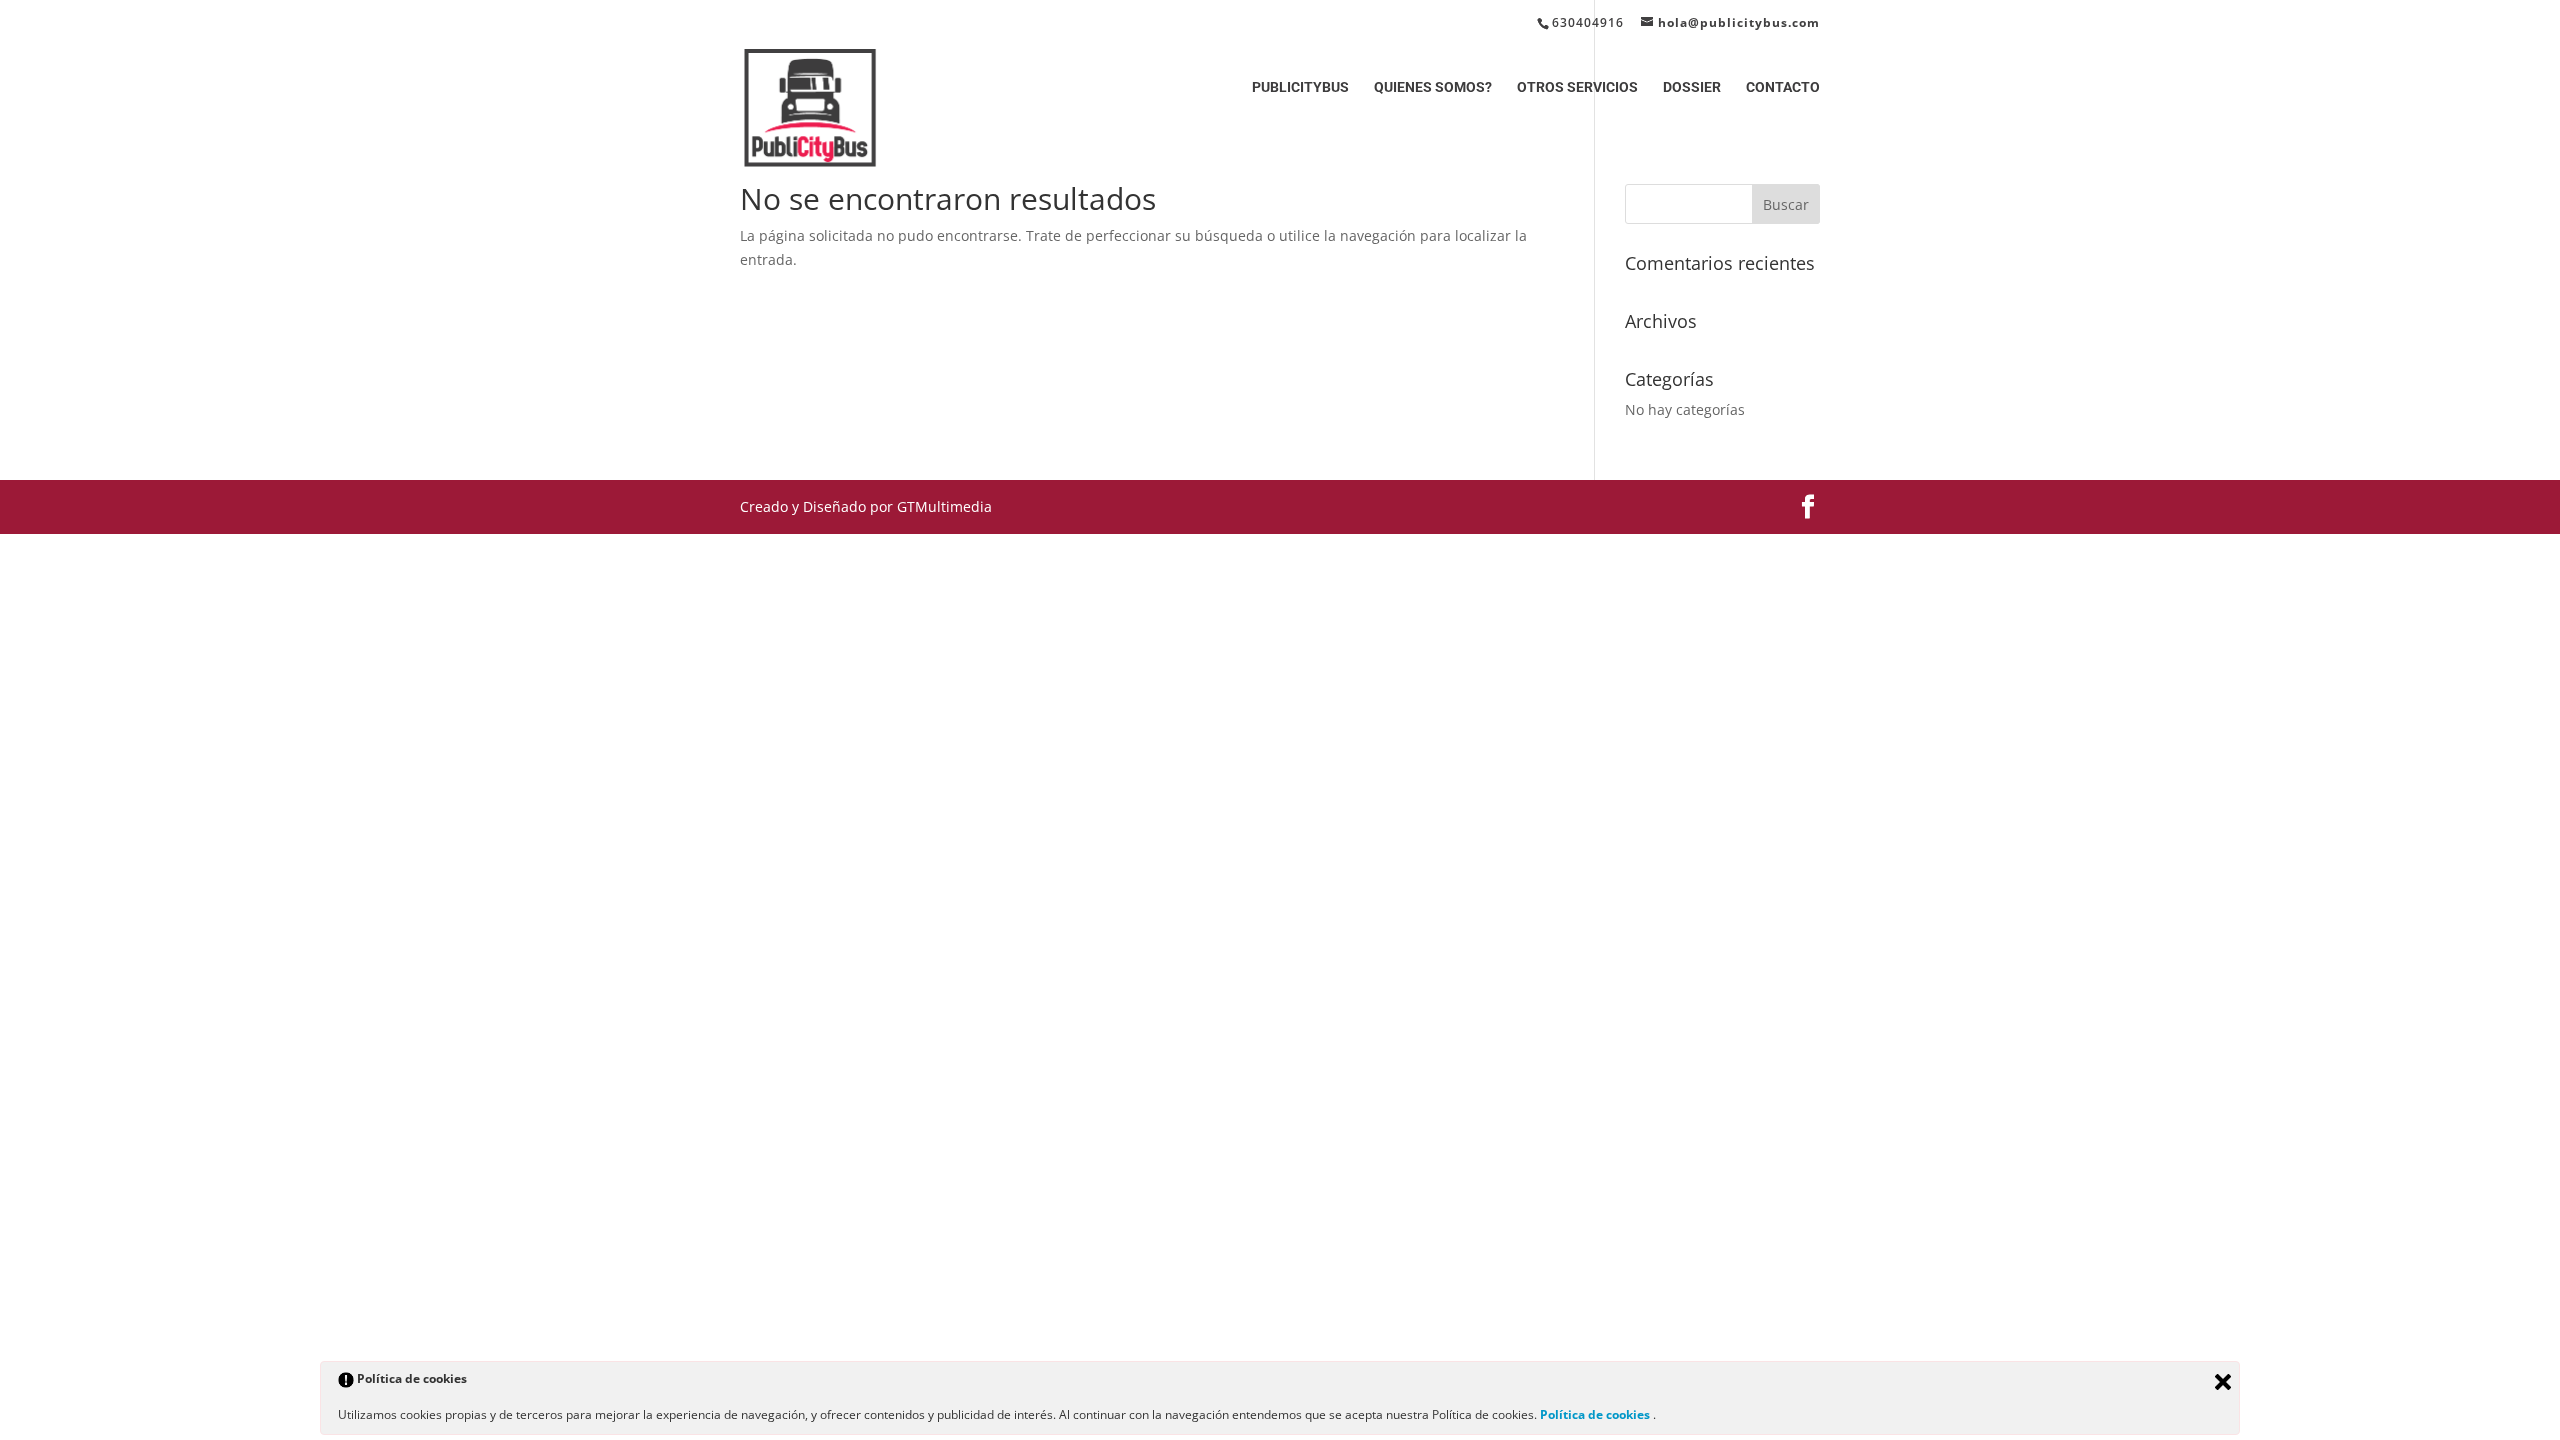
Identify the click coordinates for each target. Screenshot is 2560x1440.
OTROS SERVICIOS (1577, 87)
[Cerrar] (2223, 1382)
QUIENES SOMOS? (1433, 87)
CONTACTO (1783, 87)
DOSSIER (1692, 87)
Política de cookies (1596, 1414)
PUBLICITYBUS (1300, 87)
